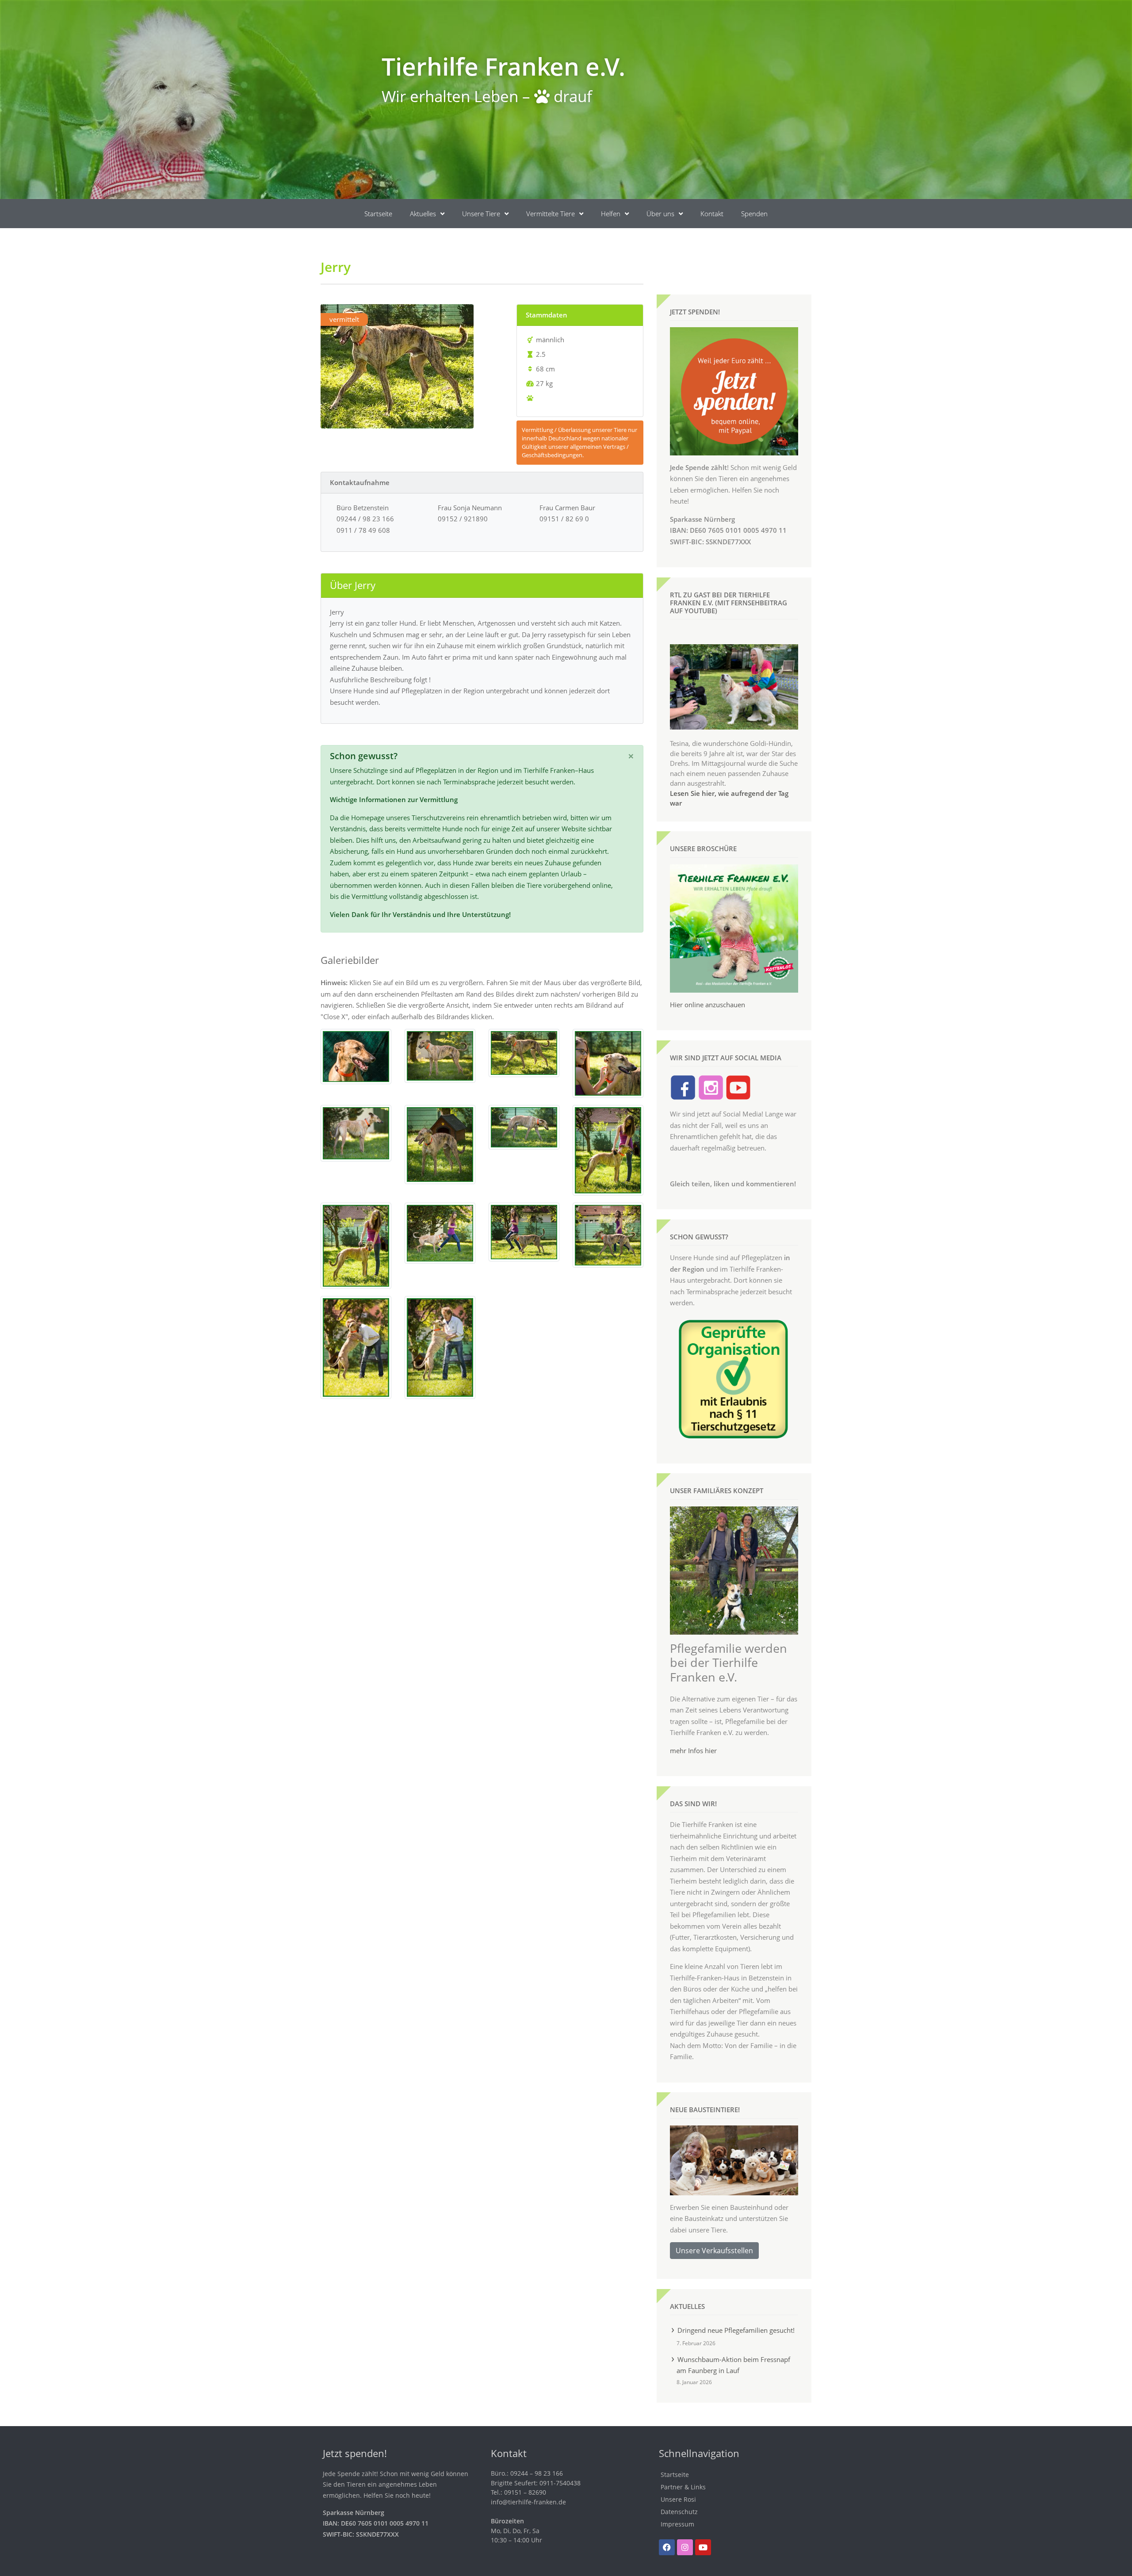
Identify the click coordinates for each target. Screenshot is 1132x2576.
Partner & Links (683, 2487)
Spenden (754, 214)
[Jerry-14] (440, 1346)
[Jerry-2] (440, 1055)
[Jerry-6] (524, 1126)
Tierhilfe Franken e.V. (503, 66)
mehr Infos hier (693, 1750)
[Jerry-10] (440, 1232)
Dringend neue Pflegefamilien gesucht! (736, 2330)
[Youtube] (703, 2547)
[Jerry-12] (608, 1234)
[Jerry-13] (356, 1346)
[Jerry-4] (356, 1132)
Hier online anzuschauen (707, 1005)
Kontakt (712, 214)
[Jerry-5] (440, 1143)
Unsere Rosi (678, 2499)
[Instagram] (685, 2547)
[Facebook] (667, 2547)
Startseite (378, 214)
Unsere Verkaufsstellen (714, 2251)
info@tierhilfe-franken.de (528, 2502)
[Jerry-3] (524, 1052)
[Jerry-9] (356, 1245)
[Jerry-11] (524, 1231)
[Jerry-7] (608, 1063)
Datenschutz (679, 2512)
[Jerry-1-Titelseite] (356, 1055)
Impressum (677, 2524)
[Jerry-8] (608, 1150)
